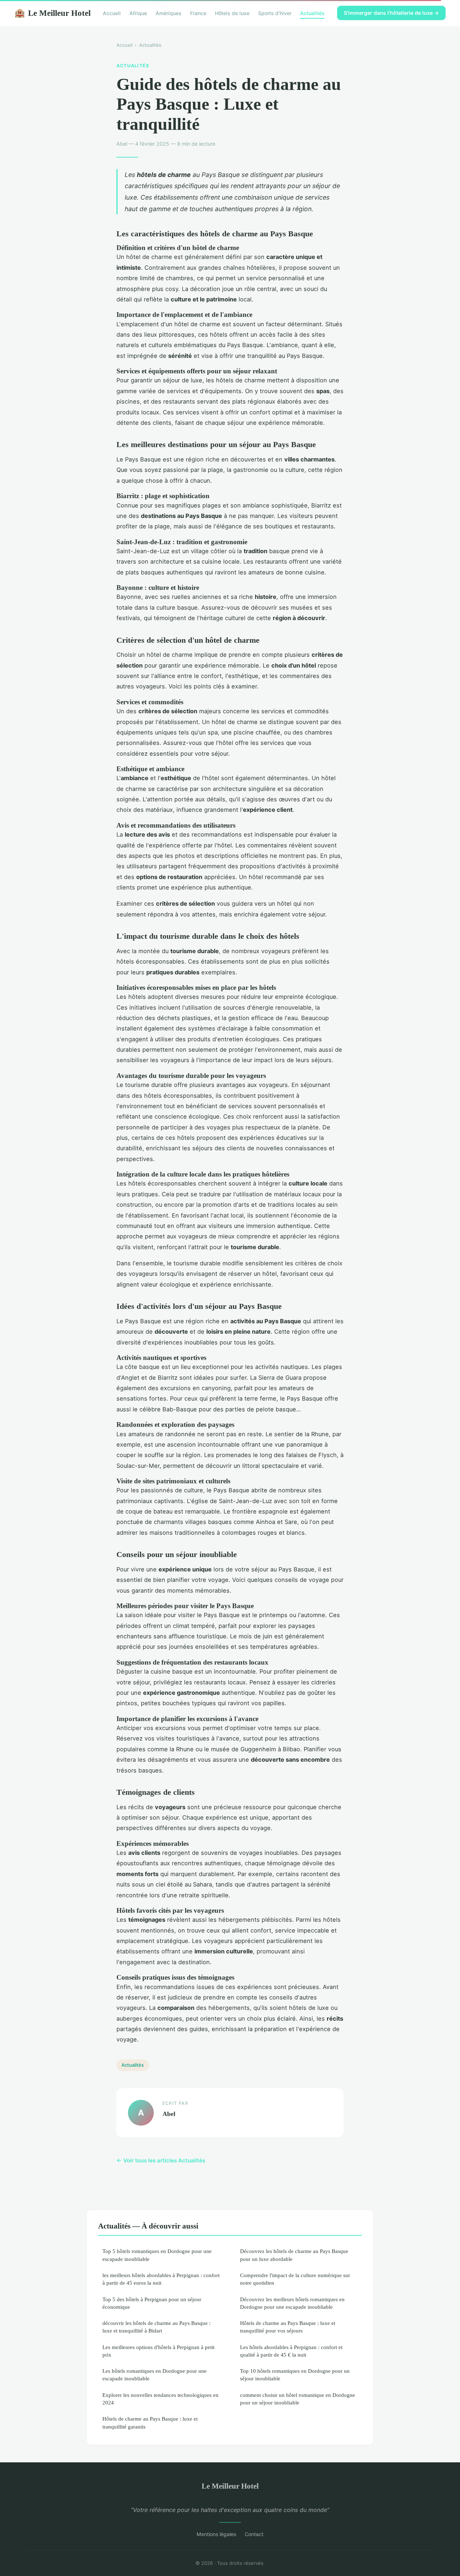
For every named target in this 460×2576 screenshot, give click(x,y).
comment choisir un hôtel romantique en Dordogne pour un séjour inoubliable (298, 2399)
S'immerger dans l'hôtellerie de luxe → (391, 13)
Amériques (169, 13)
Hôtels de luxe (232, 13)
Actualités (312, 13)
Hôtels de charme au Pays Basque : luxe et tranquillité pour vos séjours (288, 2327)
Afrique (138, 13)
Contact (254, 2534)
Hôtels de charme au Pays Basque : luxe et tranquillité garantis (150, 2422)
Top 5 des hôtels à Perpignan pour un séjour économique (152, 2303)
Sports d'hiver (275, 13)
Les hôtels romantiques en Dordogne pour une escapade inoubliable (155, 2375)
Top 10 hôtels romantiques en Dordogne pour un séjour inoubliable (295, 2375)
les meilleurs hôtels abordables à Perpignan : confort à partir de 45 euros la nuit (161, 2279)
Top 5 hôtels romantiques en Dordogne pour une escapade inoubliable (157, 2255)
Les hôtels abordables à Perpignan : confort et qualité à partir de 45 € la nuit (291, 2351)
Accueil (112, 13)
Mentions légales (216, 2534)
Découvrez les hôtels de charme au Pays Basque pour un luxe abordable (294, 2255)
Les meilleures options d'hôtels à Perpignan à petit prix (158, 2351)
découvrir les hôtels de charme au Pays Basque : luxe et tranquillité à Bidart (157, 2327)
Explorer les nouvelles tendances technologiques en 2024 (160, 2399)
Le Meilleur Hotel (52, 13)
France (198, 13)
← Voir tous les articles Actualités (161, 2160)
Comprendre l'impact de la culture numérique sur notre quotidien (295, 2279)
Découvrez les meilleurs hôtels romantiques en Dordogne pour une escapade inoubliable (292, 2303)
